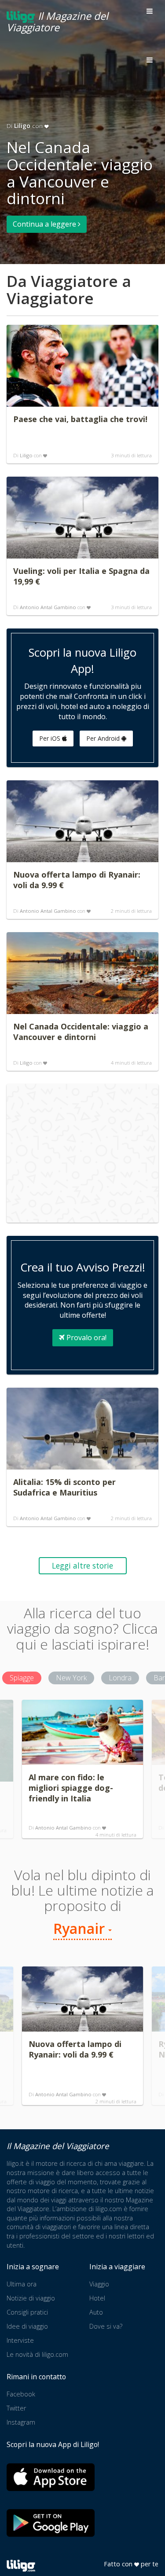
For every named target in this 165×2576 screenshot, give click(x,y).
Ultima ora (22, 2284)
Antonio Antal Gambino (48, 607)
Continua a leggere (45, 224)
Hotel (97, 2298)
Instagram (21, 2422)
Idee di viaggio (27, 2326)
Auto (96, 2312)
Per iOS (51, 738)
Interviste (20, 2340)
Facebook (21, 2394)
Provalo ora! (86, 1338)
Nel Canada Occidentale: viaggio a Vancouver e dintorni (80, 173)
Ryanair (81, 1928)
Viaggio (99, 2284)
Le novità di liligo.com (37, 2354)
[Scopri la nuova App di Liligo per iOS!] (51, 2477)
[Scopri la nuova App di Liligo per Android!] (51, 2523)
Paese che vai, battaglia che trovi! (80, 419)
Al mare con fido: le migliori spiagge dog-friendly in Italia (71, 1788)
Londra (120, 1678)
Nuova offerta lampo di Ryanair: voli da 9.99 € (77, 880)
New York (71, 1678)
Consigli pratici (27, 2312)
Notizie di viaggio (31, 2298)
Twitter (16, 2408)
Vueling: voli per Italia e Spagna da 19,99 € (81, 576)
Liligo (22, 126)
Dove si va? (106, 2326)
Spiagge (22, 1678)
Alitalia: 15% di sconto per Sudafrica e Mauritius (64, 1487)
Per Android (104, 738)
